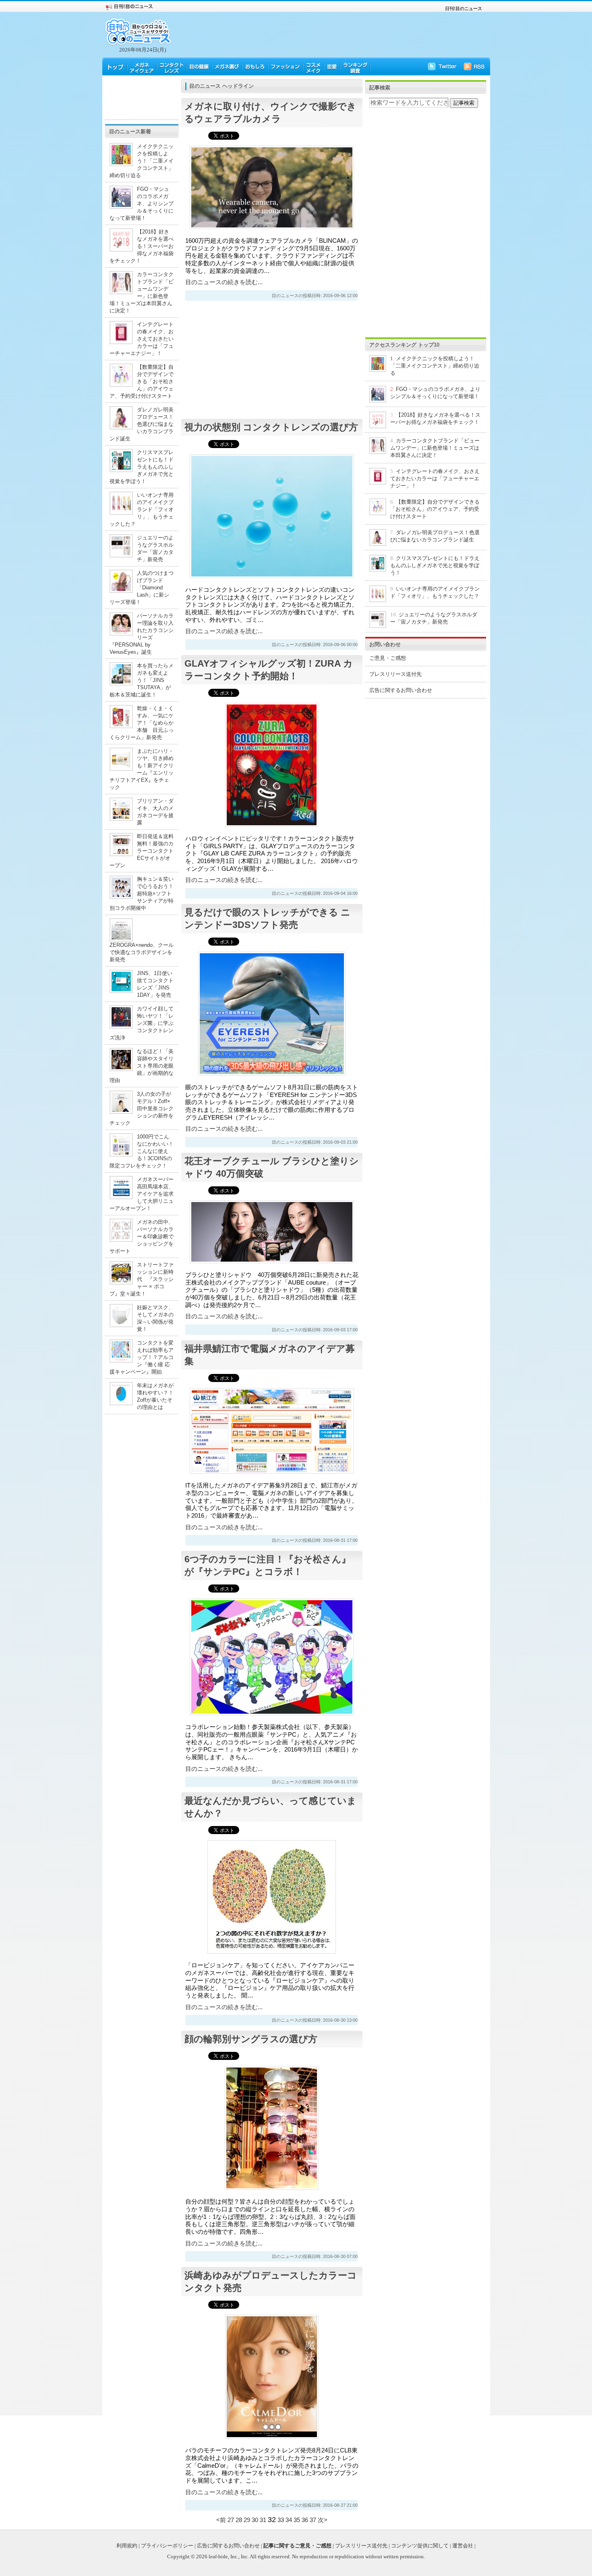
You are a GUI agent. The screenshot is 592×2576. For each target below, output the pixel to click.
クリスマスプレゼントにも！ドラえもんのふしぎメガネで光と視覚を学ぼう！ (142, 467)
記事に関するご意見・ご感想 (297, 2546)
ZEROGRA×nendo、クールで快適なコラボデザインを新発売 (142, 952)
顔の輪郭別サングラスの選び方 (251, 2039)
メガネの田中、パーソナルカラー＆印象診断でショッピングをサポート (142, 1236)
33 (281, 2520)
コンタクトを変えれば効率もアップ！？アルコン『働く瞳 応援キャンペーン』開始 (142, 1357)
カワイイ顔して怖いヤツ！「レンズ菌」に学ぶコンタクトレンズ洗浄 (142, 1023)
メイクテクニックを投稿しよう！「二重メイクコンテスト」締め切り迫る (142, 161)
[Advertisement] (142, 97)
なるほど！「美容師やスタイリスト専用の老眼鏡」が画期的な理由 (142, 1066)
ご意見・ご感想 (388, 658)
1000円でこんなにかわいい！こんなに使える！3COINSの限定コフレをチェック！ (142, 1151)
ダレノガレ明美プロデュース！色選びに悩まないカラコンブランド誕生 (142, 424)
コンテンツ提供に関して (420, 2546)
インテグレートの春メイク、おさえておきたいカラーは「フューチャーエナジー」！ (142, 339)
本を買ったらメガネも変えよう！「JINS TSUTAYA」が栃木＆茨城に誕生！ (142, 680)
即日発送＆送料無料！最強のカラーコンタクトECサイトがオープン (142, 851)
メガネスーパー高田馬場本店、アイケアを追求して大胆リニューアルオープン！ (142, 1194)
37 (313, 2520)
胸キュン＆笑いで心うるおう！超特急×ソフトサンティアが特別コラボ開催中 (142, 893)
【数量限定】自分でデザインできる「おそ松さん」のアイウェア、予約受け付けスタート (142, 381)
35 (297, 2520)
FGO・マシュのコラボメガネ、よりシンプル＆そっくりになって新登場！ (142, 203)
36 (305, 2520)
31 (263, 2520)
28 (239, 2520)
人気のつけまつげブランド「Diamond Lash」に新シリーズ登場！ (142, 588)
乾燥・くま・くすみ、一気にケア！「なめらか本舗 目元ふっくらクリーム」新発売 (142, 723)
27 (231, 2520)
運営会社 (463, 2546)
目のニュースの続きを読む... (224, 282)
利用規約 (127, 2546)
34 (289, 2520)
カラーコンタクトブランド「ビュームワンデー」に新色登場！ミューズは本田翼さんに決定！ (435, 448)
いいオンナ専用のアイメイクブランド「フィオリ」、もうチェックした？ (142, 509)
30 (255, 2520)
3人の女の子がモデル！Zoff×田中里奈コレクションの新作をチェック (142, 1108)
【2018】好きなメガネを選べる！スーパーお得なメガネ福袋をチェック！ (142, 246)
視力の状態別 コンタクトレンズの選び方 (271, 427)
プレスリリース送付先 (395, 674)
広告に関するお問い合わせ (401, 690)
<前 (222, 2520)
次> (323, 2520)
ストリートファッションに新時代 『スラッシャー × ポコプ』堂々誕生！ (142, 1279)
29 (247, 2520)
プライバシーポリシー (167, 2546)
